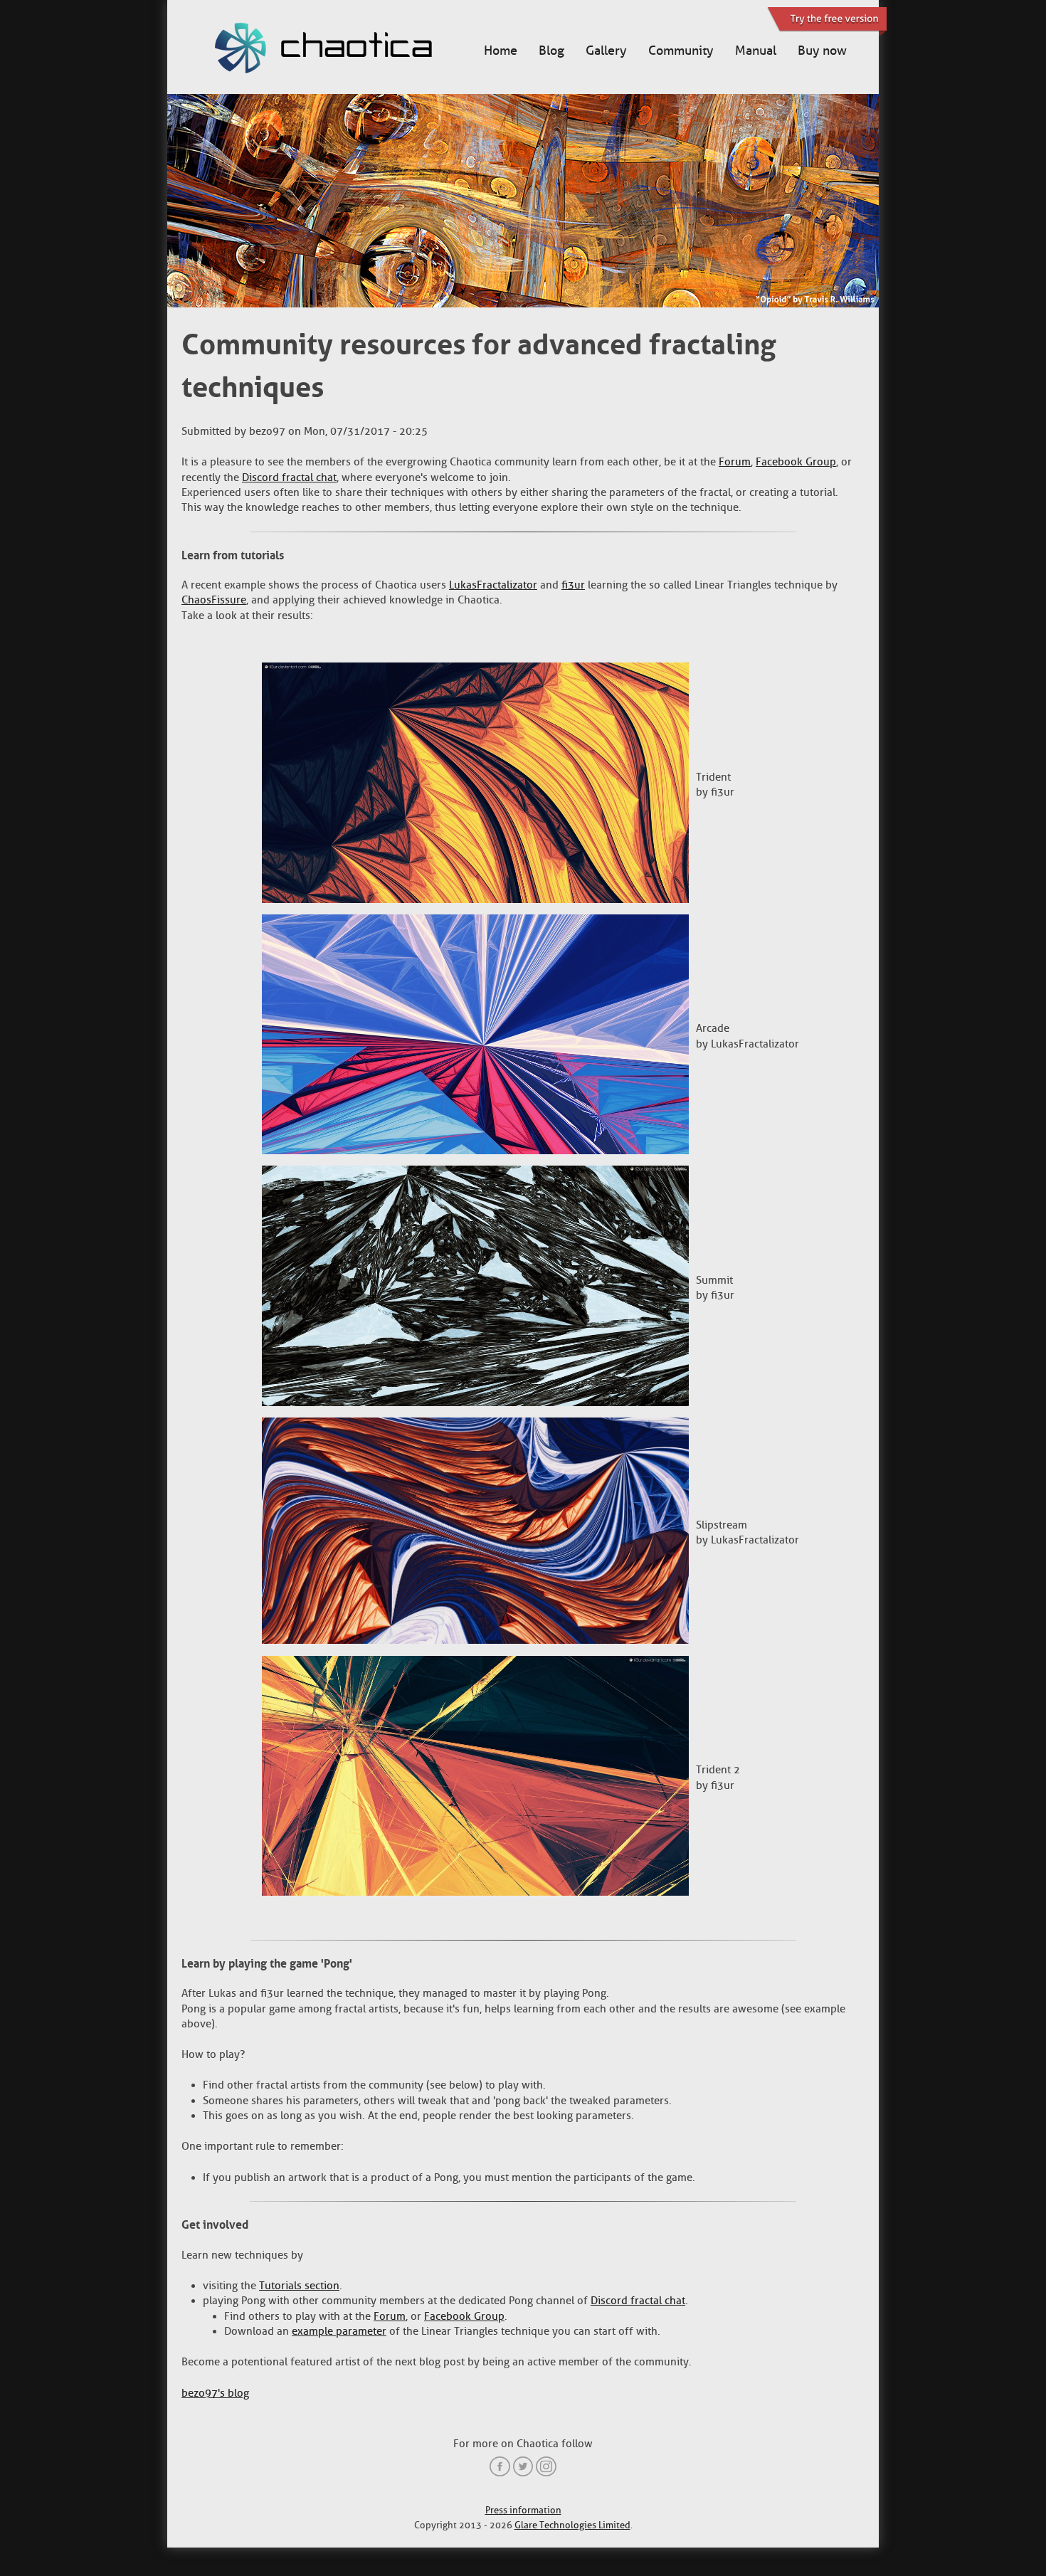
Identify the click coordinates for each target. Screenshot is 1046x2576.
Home (501, 51)
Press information (523, 2510)
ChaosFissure (214, 600)
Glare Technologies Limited (572, 2525)
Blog (551, 51)
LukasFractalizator (493, 585)
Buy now (822, 51)
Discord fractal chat (289, 477)
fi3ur (573, 585)
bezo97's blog (215, 2393)
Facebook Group (796, 462)
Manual (756, 51)
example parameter (339, 2331)
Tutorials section (299, 2286)
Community (681, 51)
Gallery (606, 51)
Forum (735, 462)
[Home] (338, 50)
